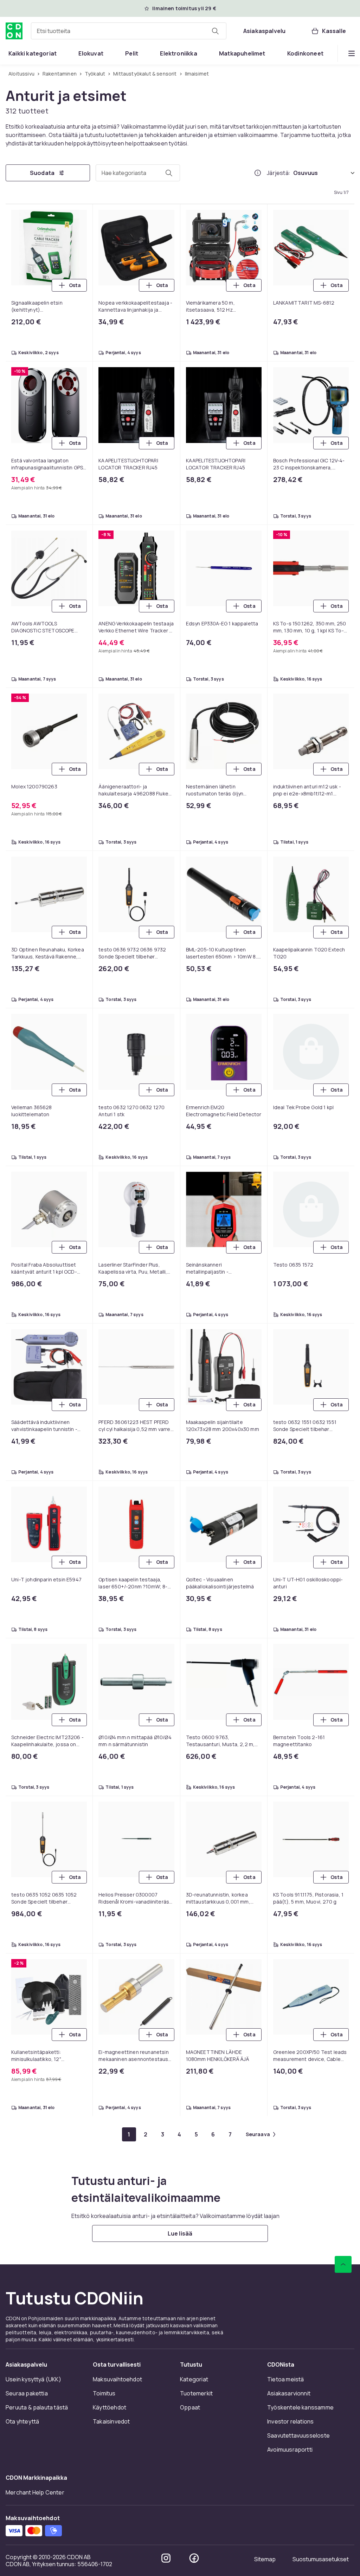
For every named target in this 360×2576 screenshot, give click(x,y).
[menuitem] (33, 53)
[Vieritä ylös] (343, 2264)
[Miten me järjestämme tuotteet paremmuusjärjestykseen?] (258, 173)
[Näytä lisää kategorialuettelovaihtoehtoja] (352, 53)
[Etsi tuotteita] (215, 31)
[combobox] (129, 31)
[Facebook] (194, 2558)
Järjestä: (279, 173)
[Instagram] (166, 2558)
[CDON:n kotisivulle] (14, 31)
